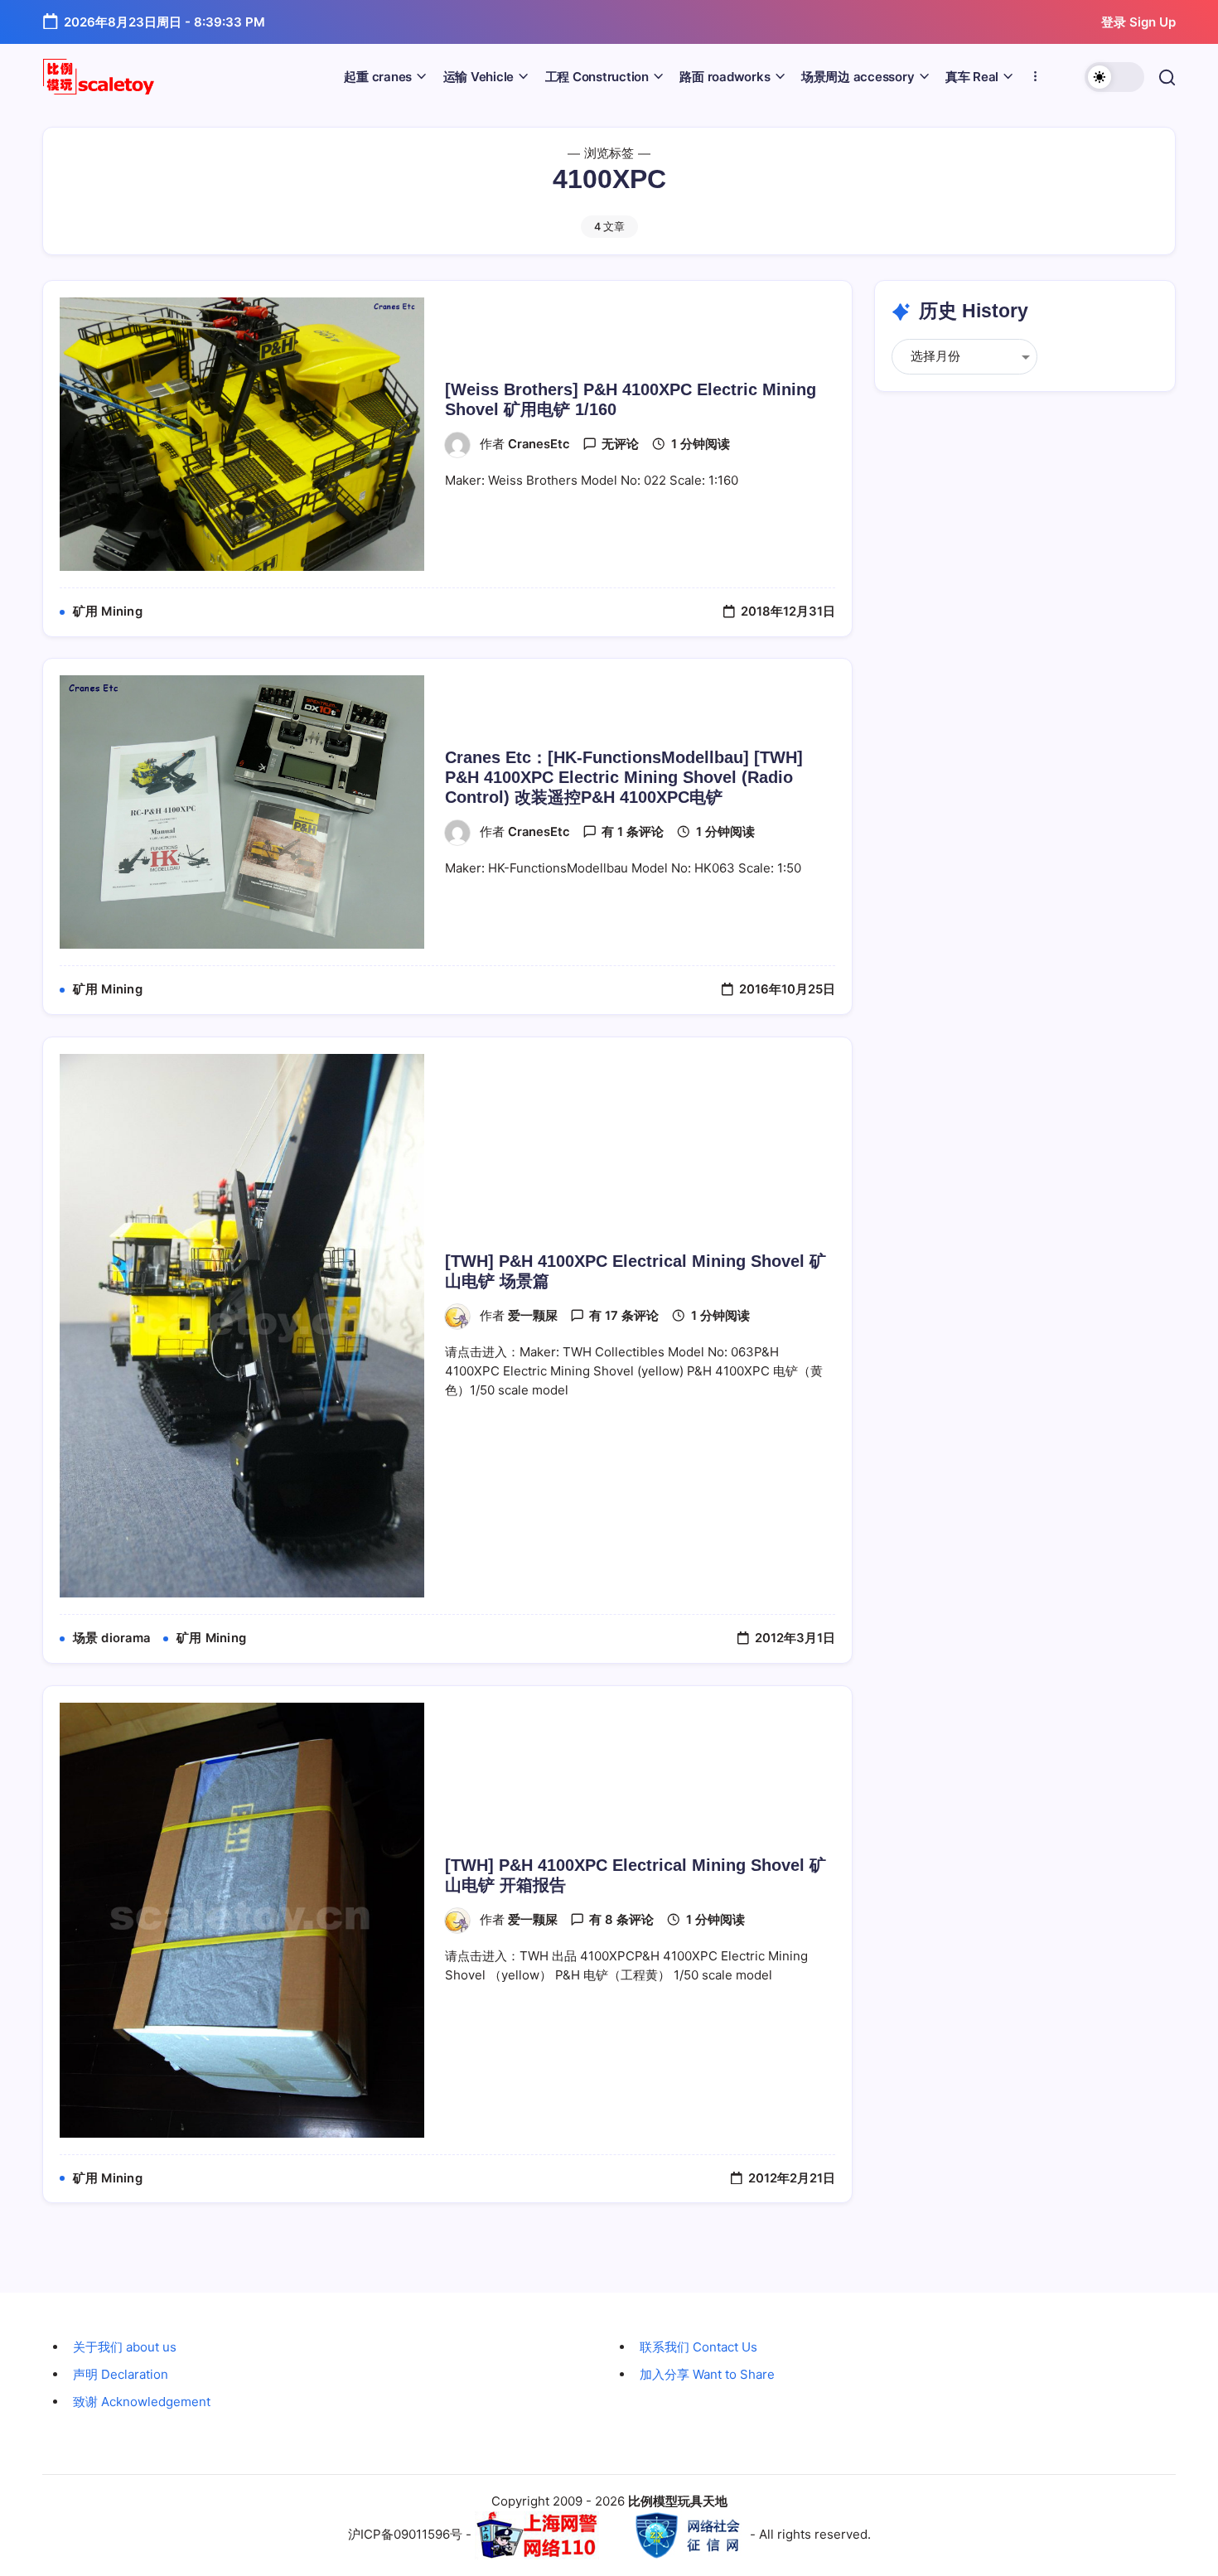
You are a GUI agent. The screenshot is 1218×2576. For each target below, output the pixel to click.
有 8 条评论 (621, 1920)
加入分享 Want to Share (707, 2374)
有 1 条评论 (633, 832)
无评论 (620, 444)
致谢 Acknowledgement (142, 2402)
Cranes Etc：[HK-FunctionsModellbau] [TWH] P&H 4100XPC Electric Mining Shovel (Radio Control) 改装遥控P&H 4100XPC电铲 (624, 777)
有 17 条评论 (624, 1316)
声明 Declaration (121, 2374)
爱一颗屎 (533, 1316)
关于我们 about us (125, 2347)
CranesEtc (539, 444)
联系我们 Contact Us (698, 2347)
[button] (1114, 77)
